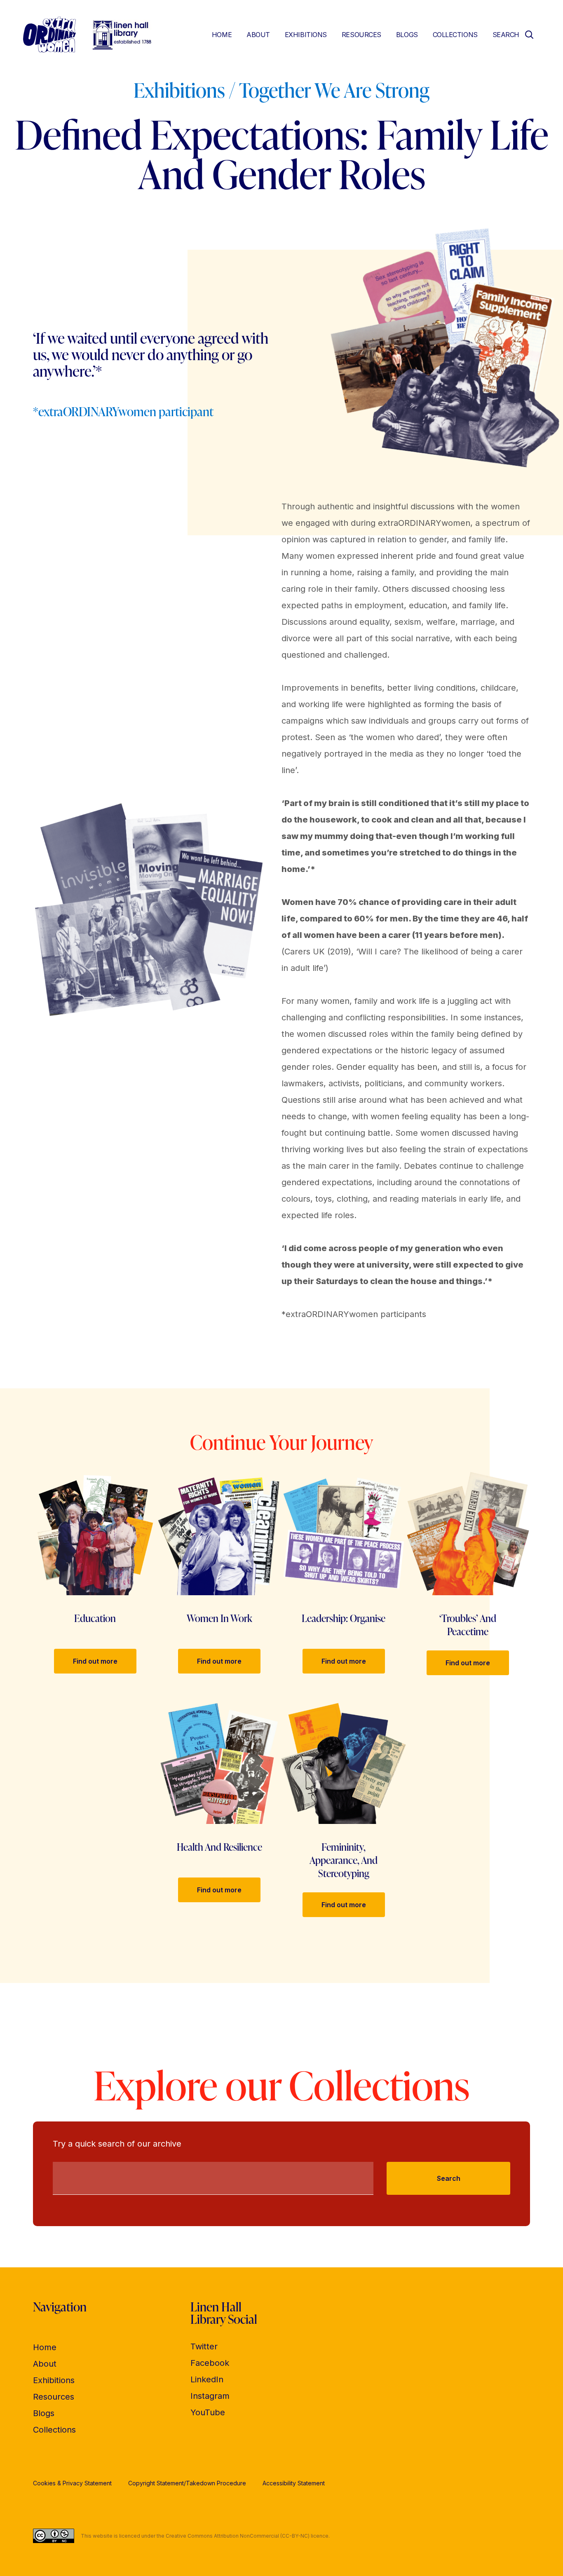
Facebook (210, 2363)
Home (222, 35)
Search (449, 2178)
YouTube (208, 2412)
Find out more (95, 1661)
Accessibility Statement (294, 2483)
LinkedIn (207, 2379)
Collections (455, 35)
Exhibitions (306, 35)
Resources (361, 35)
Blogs (407, 35)
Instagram (210, 2396)
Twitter (204, 2346)
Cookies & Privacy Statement (72, 2483)
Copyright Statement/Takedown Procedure (187, 2483)
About (258, 35)
